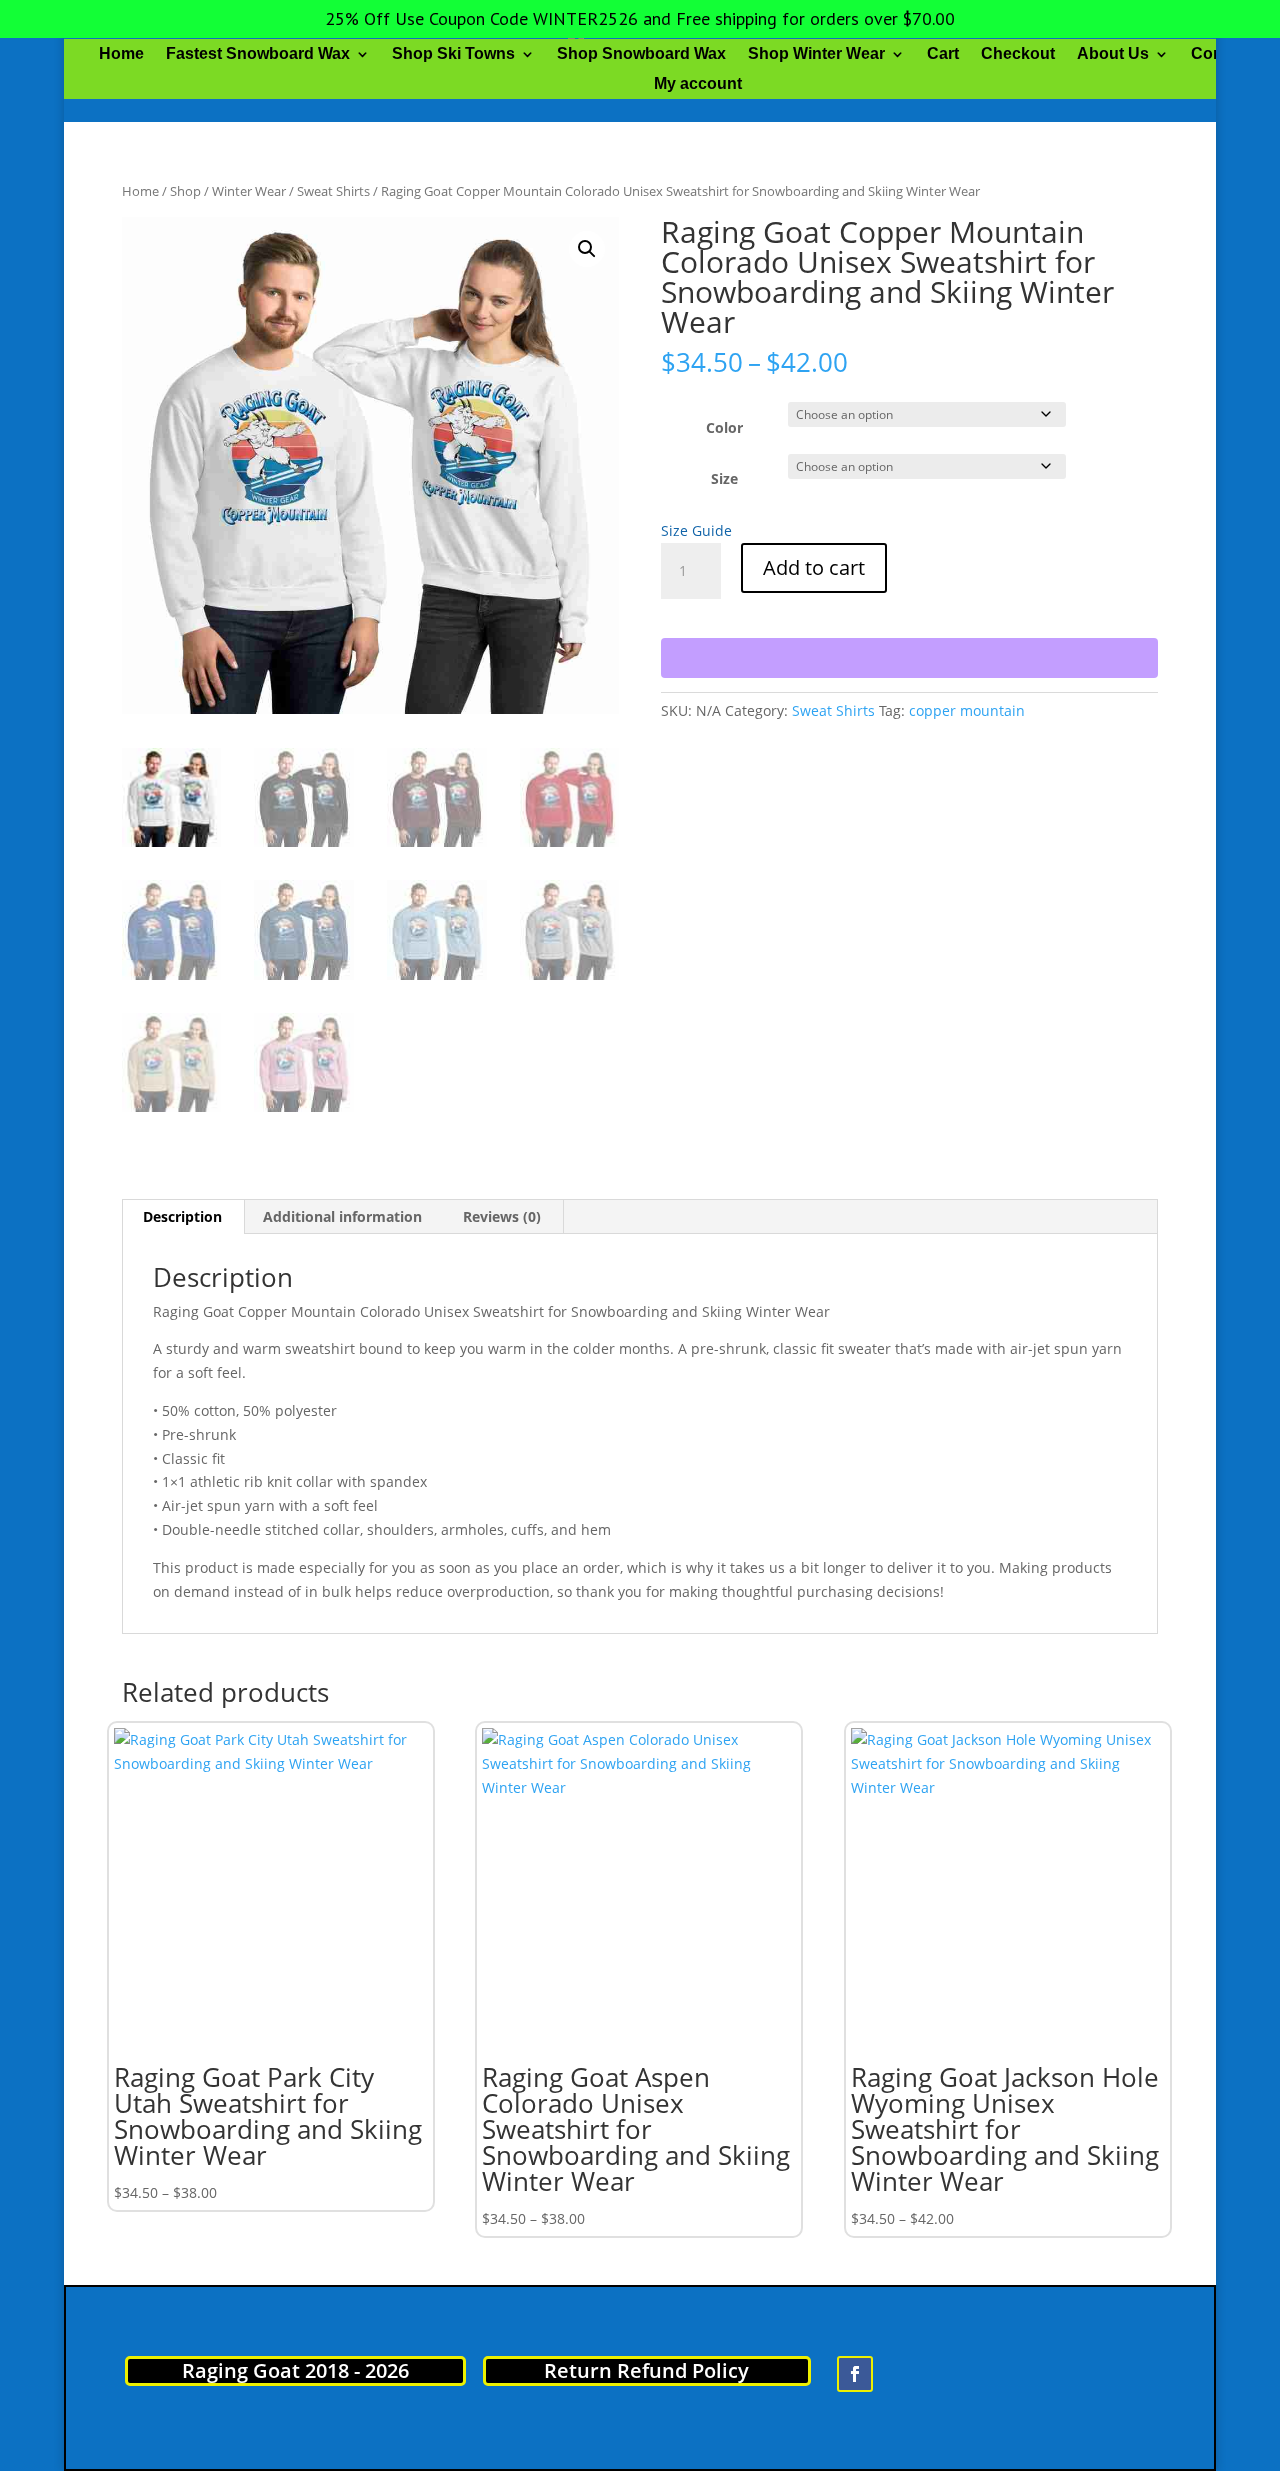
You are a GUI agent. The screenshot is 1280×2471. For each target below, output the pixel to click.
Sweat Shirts (333, 191)
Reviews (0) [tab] (502, 1216)
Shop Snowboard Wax (641, 54)
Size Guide (696, 530)
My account (698, 84)
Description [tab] (182, 1216)
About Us (1113, 54)
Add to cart (814, 567)
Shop (185, 191)
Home (121, 54)
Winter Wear (249, 191)
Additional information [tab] (342, 1216)
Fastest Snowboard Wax (258, 54)
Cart (943, 54)
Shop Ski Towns (453, 54)
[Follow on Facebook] (855, 2374)
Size (724, 478)
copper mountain (967, 710)
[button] (587, 249)
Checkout (1018, 54)
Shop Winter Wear (816, 54)
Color (724, 427)
